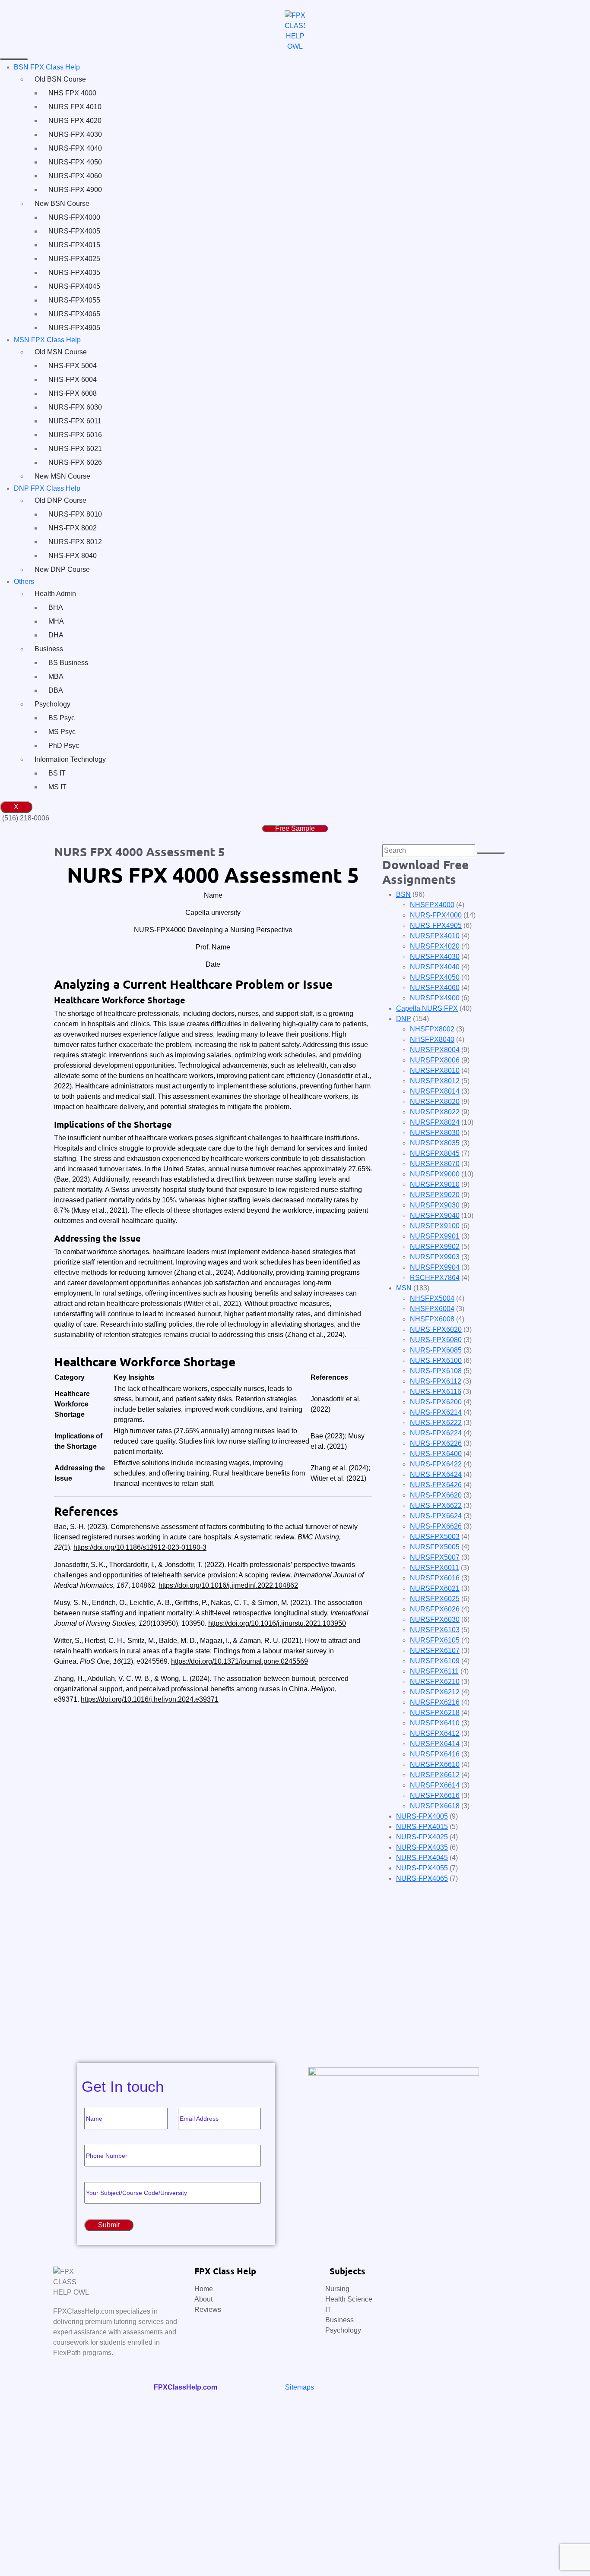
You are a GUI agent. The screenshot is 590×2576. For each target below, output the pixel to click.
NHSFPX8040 (432, 1039)
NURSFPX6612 (435, 1775)
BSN (403, 894)
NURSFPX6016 (435, 1578)
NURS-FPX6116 (436, 1392)
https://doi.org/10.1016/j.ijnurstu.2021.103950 (277, 1623)
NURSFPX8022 (435, 1112)
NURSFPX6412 (435, 1733)
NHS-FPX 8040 (73, 556)
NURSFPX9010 (435, 1184)
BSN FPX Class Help (47, 67)
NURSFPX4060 (435, 988)
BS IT (57, 773)
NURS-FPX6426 (436, 1485)
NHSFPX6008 (432, 1319)
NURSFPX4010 (435, 936)
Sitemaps (300, 2387)
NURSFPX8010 (435, 1070)
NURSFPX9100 (435, 1226)
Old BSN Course (60, 79)
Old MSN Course (61, 352)
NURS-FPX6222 (436, 1423)
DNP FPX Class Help (47, 488)
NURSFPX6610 (435, 1764)
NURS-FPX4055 (74, 300)
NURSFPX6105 (435, 1640)
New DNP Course (62, 569)
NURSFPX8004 (435, 1050)
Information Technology (70, 759)
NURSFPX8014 (435, 1091)
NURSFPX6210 (435, 1682)
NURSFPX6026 (435, 1609)
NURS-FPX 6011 (75, 421)
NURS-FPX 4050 (75, 162)
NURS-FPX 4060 (75, 176)
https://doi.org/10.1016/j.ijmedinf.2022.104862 (228, 1585)
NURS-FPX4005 (74, 231)
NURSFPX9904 (435, 1267)
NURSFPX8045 (435, 1153)
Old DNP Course (60, 500)
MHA (56, 621)
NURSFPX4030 (435, 957)
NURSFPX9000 (435, 1174)
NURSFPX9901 (435, 1236)
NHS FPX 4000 (72, 93)
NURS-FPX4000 (74, 217)
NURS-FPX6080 (436, 1340)
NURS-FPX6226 (436, 1443)
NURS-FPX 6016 (75, 435)
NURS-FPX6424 (436, 1474)
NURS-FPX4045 (74, 286)
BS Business (68, 663)
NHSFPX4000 (432, 905)
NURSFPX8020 (435, 1102)
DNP (404, 1019)
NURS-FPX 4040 (75, 148)
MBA (56, 676)
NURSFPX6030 (435, 1619)
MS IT (57, 787)
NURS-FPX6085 (436, 1350)
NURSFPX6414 (435, 1744)
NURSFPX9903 (435, 1257)
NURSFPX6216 (435, 1702)
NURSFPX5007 (435, 1557)
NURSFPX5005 (435, 1547)
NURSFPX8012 (435, 1081)
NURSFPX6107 (435, 1651)
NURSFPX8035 (435, 1143)
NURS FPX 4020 (75, 121)
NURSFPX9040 (435, 1215)
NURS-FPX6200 (436, 1402)
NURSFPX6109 (435, 1661)
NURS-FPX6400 (436, 1454)
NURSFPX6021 (435, 1588)
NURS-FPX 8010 (75, 514)
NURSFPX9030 (435, 1205)
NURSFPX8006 (435, 1060)
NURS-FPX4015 (74, 245)
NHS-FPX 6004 (73, 380)
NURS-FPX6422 (436, 1464)
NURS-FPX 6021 (75, 449)
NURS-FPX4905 (74, 328)
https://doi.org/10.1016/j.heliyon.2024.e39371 (150, 1699)
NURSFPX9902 (435, 1247)
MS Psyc (62, 732)
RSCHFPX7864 (435, 1278)
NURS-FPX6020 (436, 1329)
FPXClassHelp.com (186, 2387)
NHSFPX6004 (432, 1309)
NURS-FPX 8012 (75, 542)
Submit (38, 2032)
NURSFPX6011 (435, 1568)
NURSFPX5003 (435, 1537)
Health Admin (55, 594)
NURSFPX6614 (435, 1785)
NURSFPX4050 (435, 977)
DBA (56, 690)
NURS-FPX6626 (436, 1526)
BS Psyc (62, 718)
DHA (56, 635)
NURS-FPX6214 (436, 1412)
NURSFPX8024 (435, 1122)
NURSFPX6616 (435, 1796)
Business (49, 649)
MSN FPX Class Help (47, 340)
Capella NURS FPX (427, 1008)
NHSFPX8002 (432, 1029)
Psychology (52, 704)
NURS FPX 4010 (75, 107)
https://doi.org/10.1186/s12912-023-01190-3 (140, 1547)
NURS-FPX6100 (436, 1361)
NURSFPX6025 (435, 1599)
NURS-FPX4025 (74, 259)
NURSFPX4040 (435, 967)
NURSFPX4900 (435, 998)
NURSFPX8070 (435, 1164)
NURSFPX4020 (435, 946)
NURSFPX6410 (435, 1723)
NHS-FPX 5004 (73, 366)
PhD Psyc (64, 746)
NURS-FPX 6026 (75, 462)
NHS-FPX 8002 (73, 528)
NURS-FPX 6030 (75, 407)
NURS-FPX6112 (436, 1381)
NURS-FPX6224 (436, 1433)
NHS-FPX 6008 (73, 393)
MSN (404, 1288)
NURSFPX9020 (435, 1195)
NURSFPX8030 (435, 1133)
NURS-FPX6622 (436, 1506)
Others (24, 582)
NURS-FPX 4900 (75, 190)
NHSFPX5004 (432, 1298)
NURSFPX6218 (435, 1713)
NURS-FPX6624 (436, 1516)
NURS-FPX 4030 (75, 134)
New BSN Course (62, 203)
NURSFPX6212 (435, 1692)
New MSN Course (62, 476)
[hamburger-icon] (14, 59)
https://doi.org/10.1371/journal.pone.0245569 (239, 1661)
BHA (56, 607)
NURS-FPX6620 (436, 1495)
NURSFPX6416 (435, 1754)
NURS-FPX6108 (436, 1371)
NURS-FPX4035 (74, 273)
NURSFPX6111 (434, 1671)
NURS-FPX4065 (74, 314)
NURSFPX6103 (435, 1630)
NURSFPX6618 (435, 1806)
